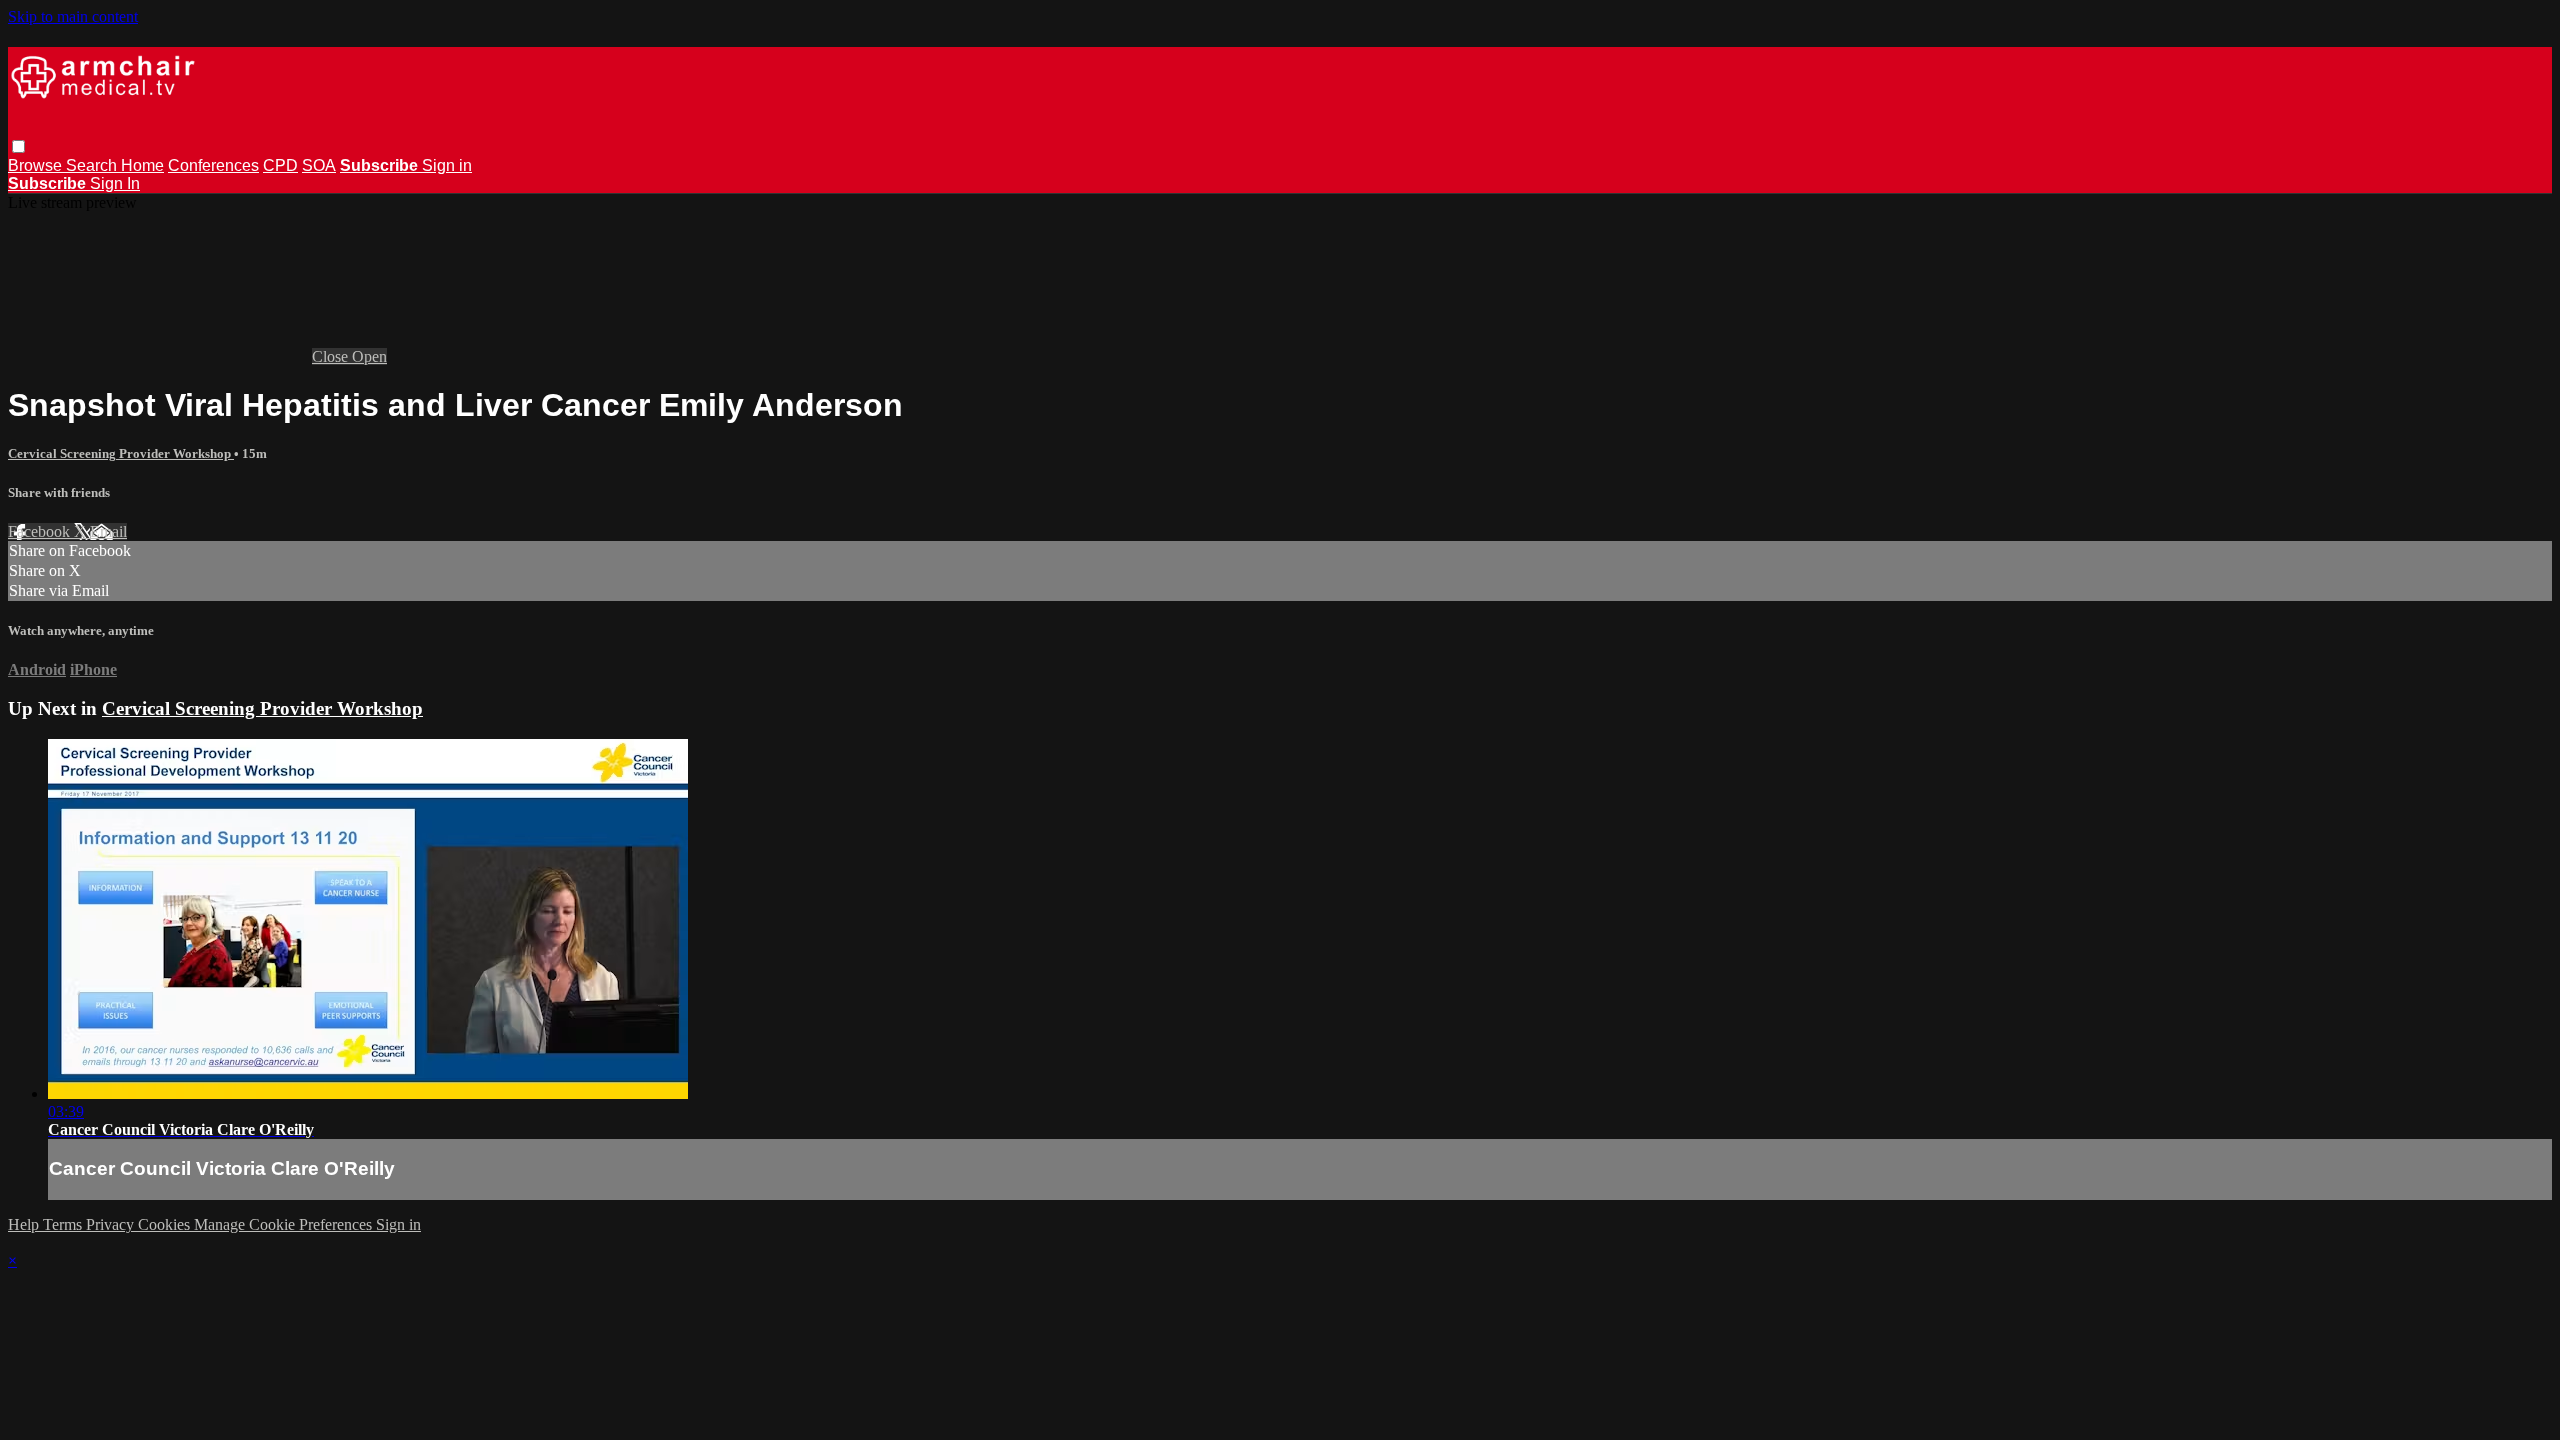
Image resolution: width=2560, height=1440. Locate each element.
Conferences (213, 165)
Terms (64, 1224)
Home (142, 165)
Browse (37, 165)
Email (108, 531)
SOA (319, 165)
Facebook (41, 531)
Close (332, 356)
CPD (280, 165)
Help (25, 1224)
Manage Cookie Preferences (285, 1224)
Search (93, 165)
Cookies (166, 1224)
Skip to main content (73, 16)
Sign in (447, 165)
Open (369, 356)
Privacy (112, 1224)
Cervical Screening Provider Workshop (121, 453)
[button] (18, 146)
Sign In (115, 183)
